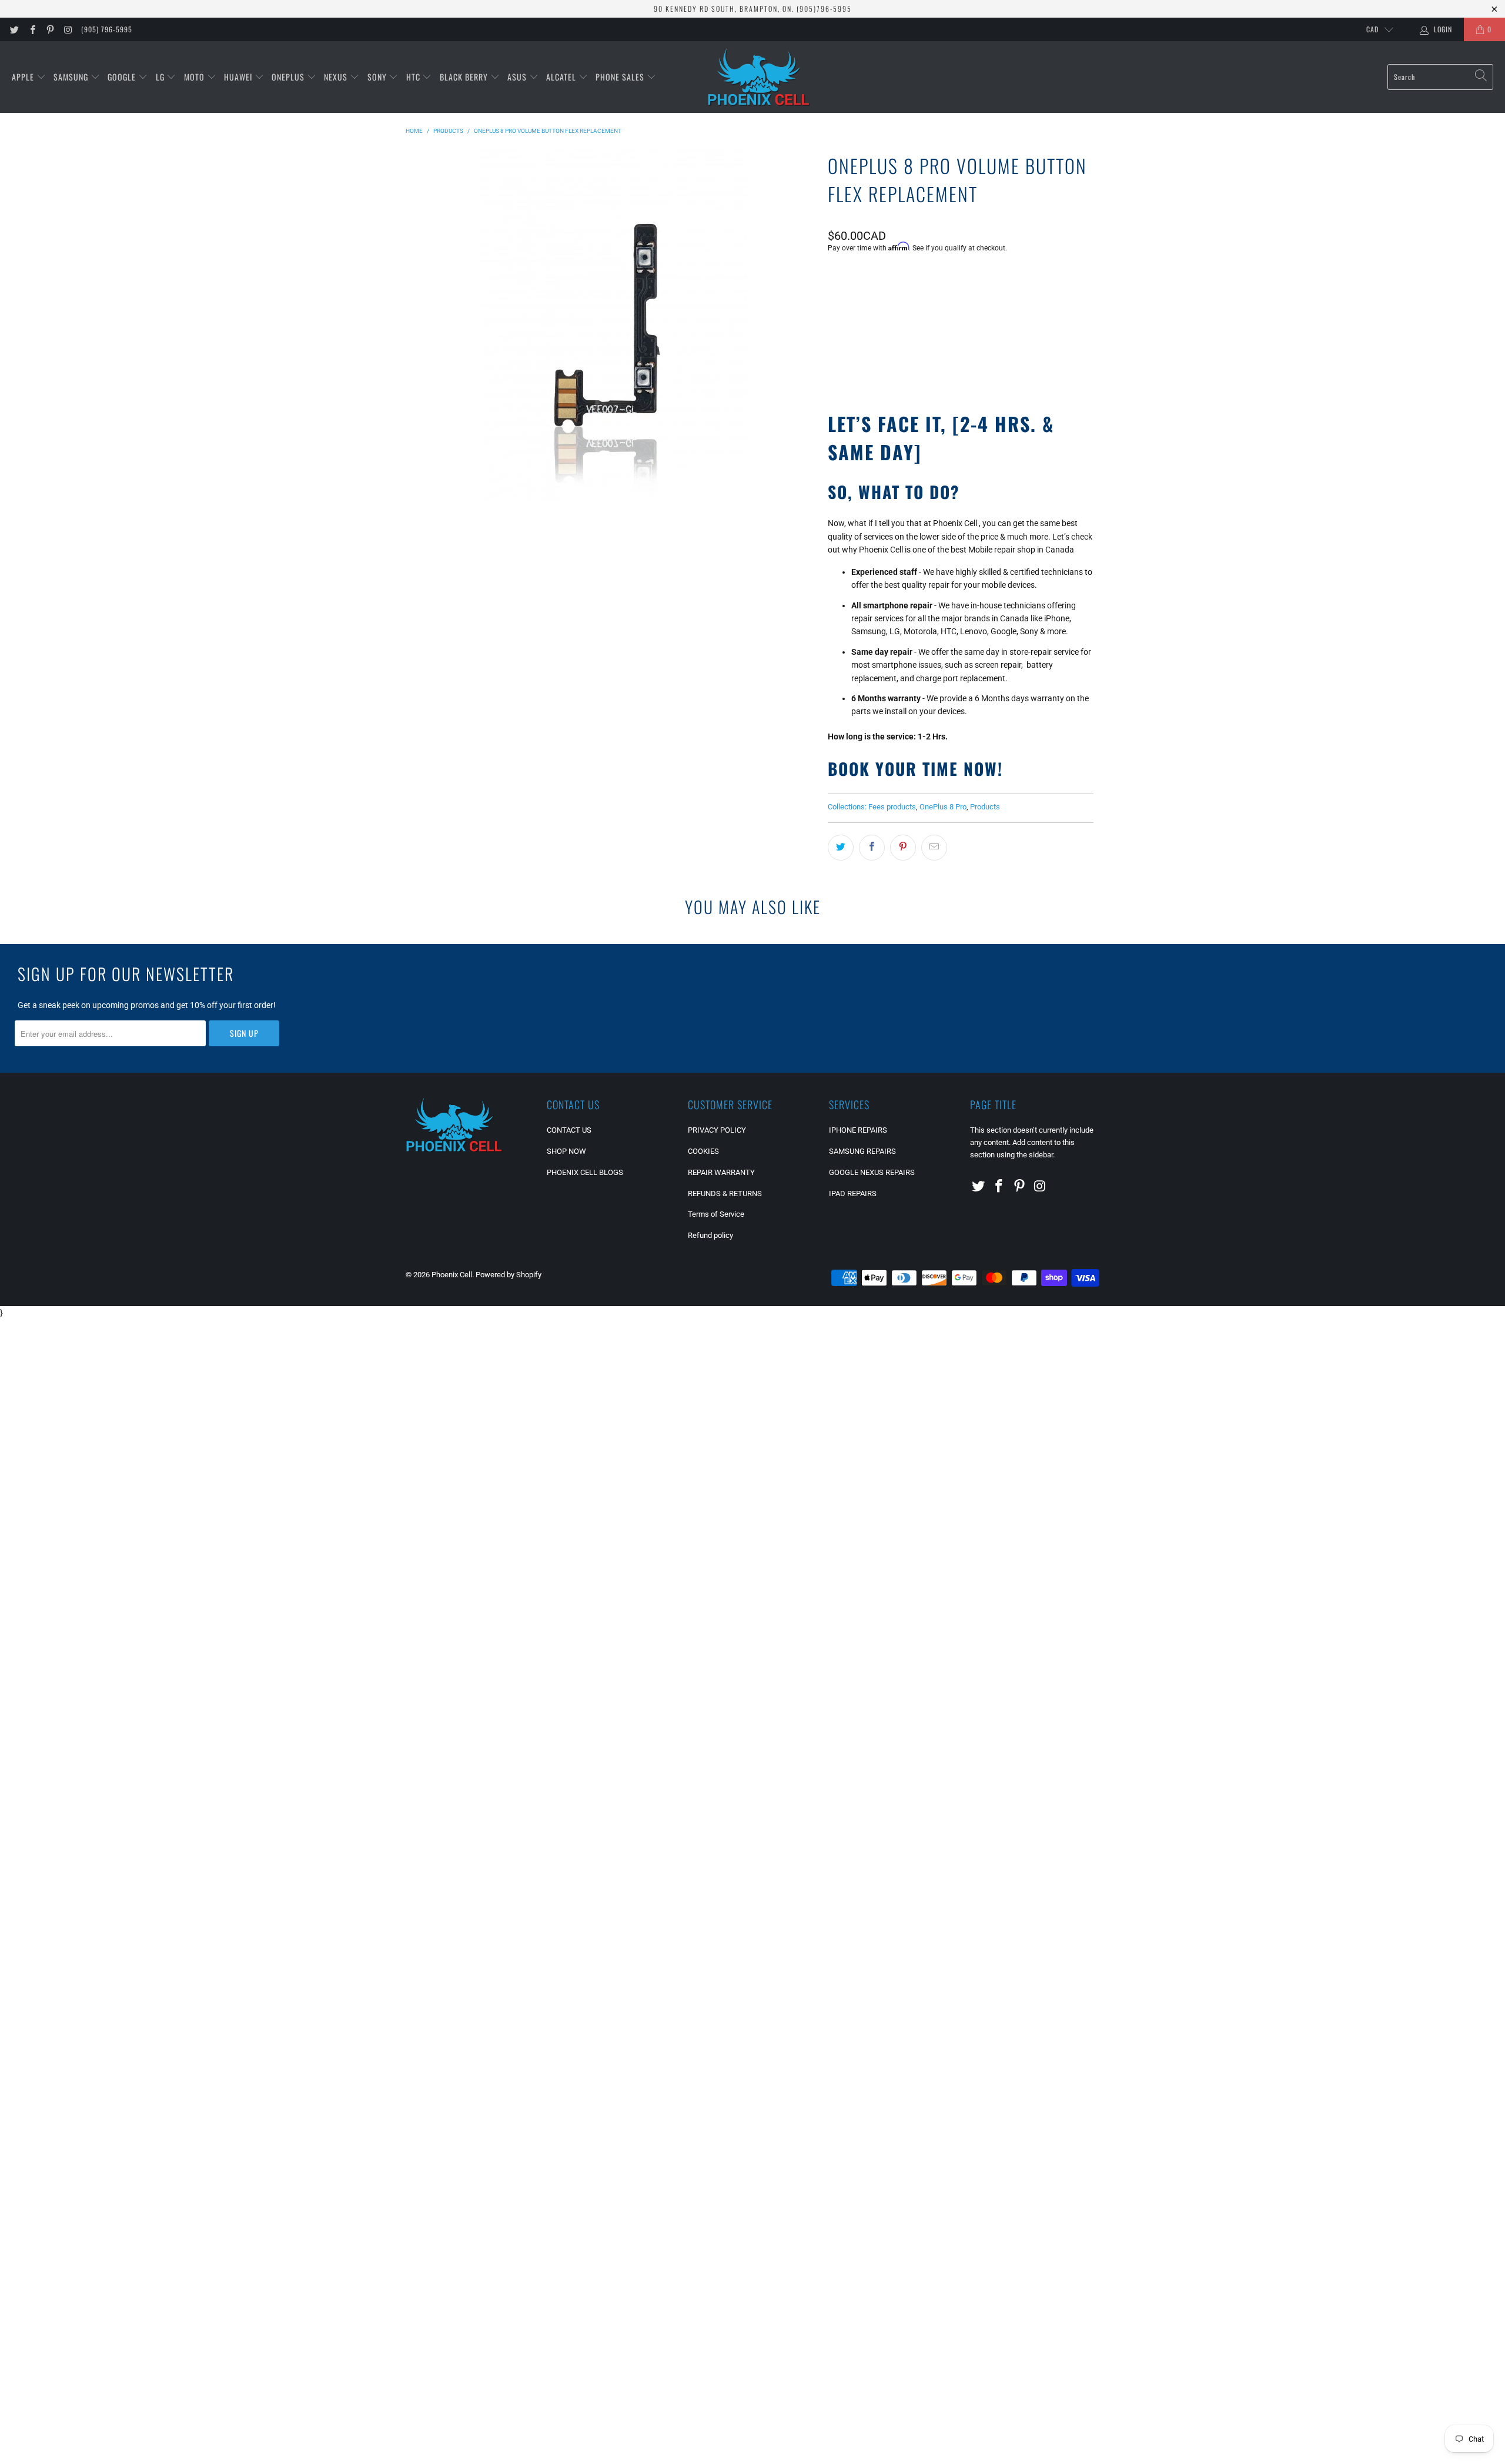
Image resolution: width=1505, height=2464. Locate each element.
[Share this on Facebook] (872, 848)
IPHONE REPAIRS (858, 1130)
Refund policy (710, 1235)
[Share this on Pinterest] (903, 848)
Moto (195, 77)
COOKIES (703, 1151)
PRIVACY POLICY (717, 1130)
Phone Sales (621, 77)
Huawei (239, 77)
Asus (518, 77)
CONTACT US (569, 1130)
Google (123, 77)
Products (985, 807)
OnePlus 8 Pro (943, 807)
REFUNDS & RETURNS (725, 1193)
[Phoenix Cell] (759, 77)
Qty (834, 279)
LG (161, 77)
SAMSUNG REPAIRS (862, 1151)
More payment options (1025, 363)
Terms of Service (716, 1214)
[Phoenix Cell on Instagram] (67, 29)
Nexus (337, 77)
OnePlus (289, 77)
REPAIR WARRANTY (721, 1172)
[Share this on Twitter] (841, 848)
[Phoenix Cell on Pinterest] (50, 29)
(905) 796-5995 (107, 29)
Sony (378, 77)
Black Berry (465, 77)
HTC (414, 77)
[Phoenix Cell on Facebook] (31, 29)
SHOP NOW (566, 1151)
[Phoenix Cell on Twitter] (14, 29)
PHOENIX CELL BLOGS (585, 1172)
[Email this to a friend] (934, 848)
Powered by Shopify (509, 1275)
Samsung (72, 77)
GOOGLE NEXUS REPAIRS (872, 1172)
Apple (24, 77)
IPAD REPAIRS (853, 1193)
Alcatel (562, 77)
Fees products (892, 807)
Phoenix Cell (452, 1275)
